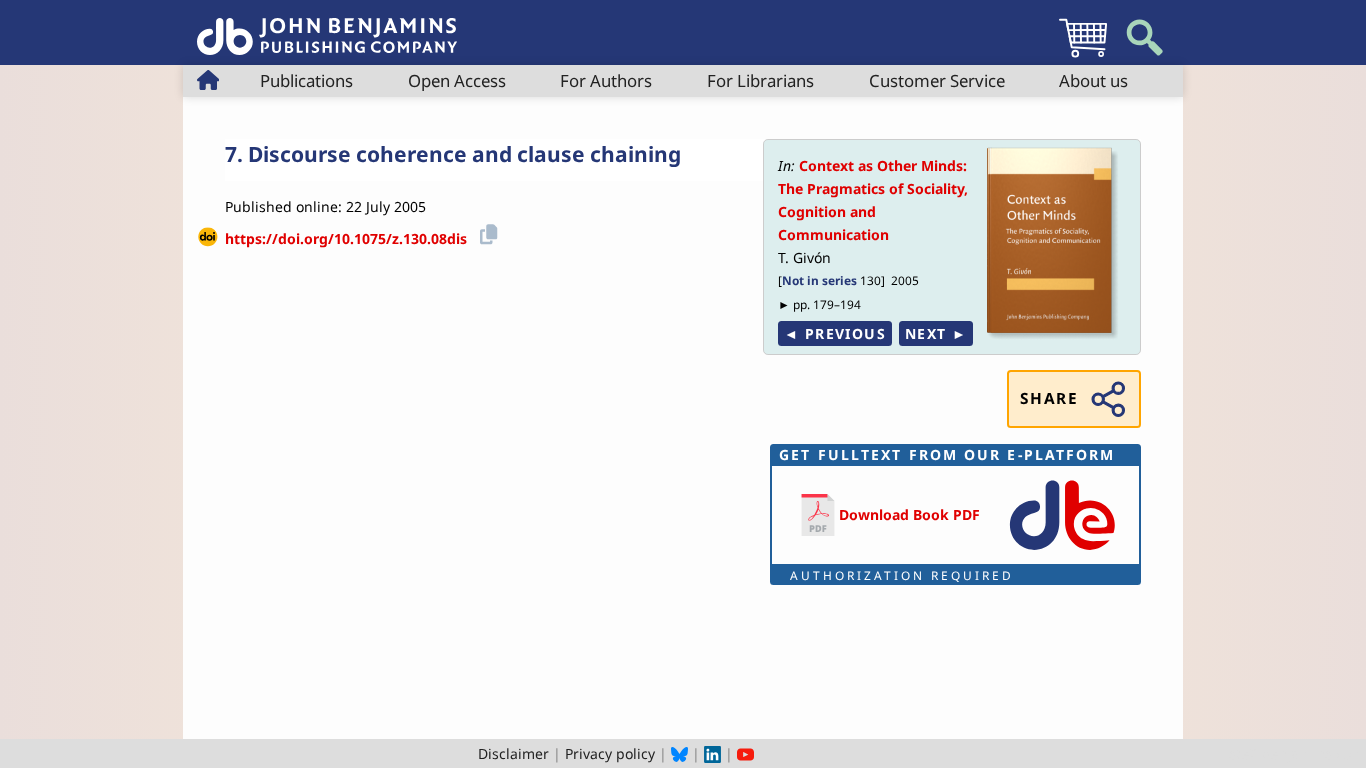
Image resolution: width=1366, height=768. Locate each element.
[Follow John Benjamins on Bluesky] (679, 753)
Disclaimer (513, 753)
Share (1049, 398)
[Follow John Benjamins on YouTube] (745, 753)
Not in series (819, 280)
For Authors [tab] (606, 80)
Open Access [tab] (457, 80)
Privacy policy (610, 753)
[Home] (327, 25)
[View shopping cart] (1083, 56)
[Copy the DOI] (485, 231)
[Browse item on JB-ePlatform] (1062, 551)
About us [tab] (1093, 80)
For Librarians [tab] (760, 80)
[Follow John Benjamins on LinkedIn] (712, 753)
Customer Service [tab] (937, 80)
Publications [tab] (306, 80)
